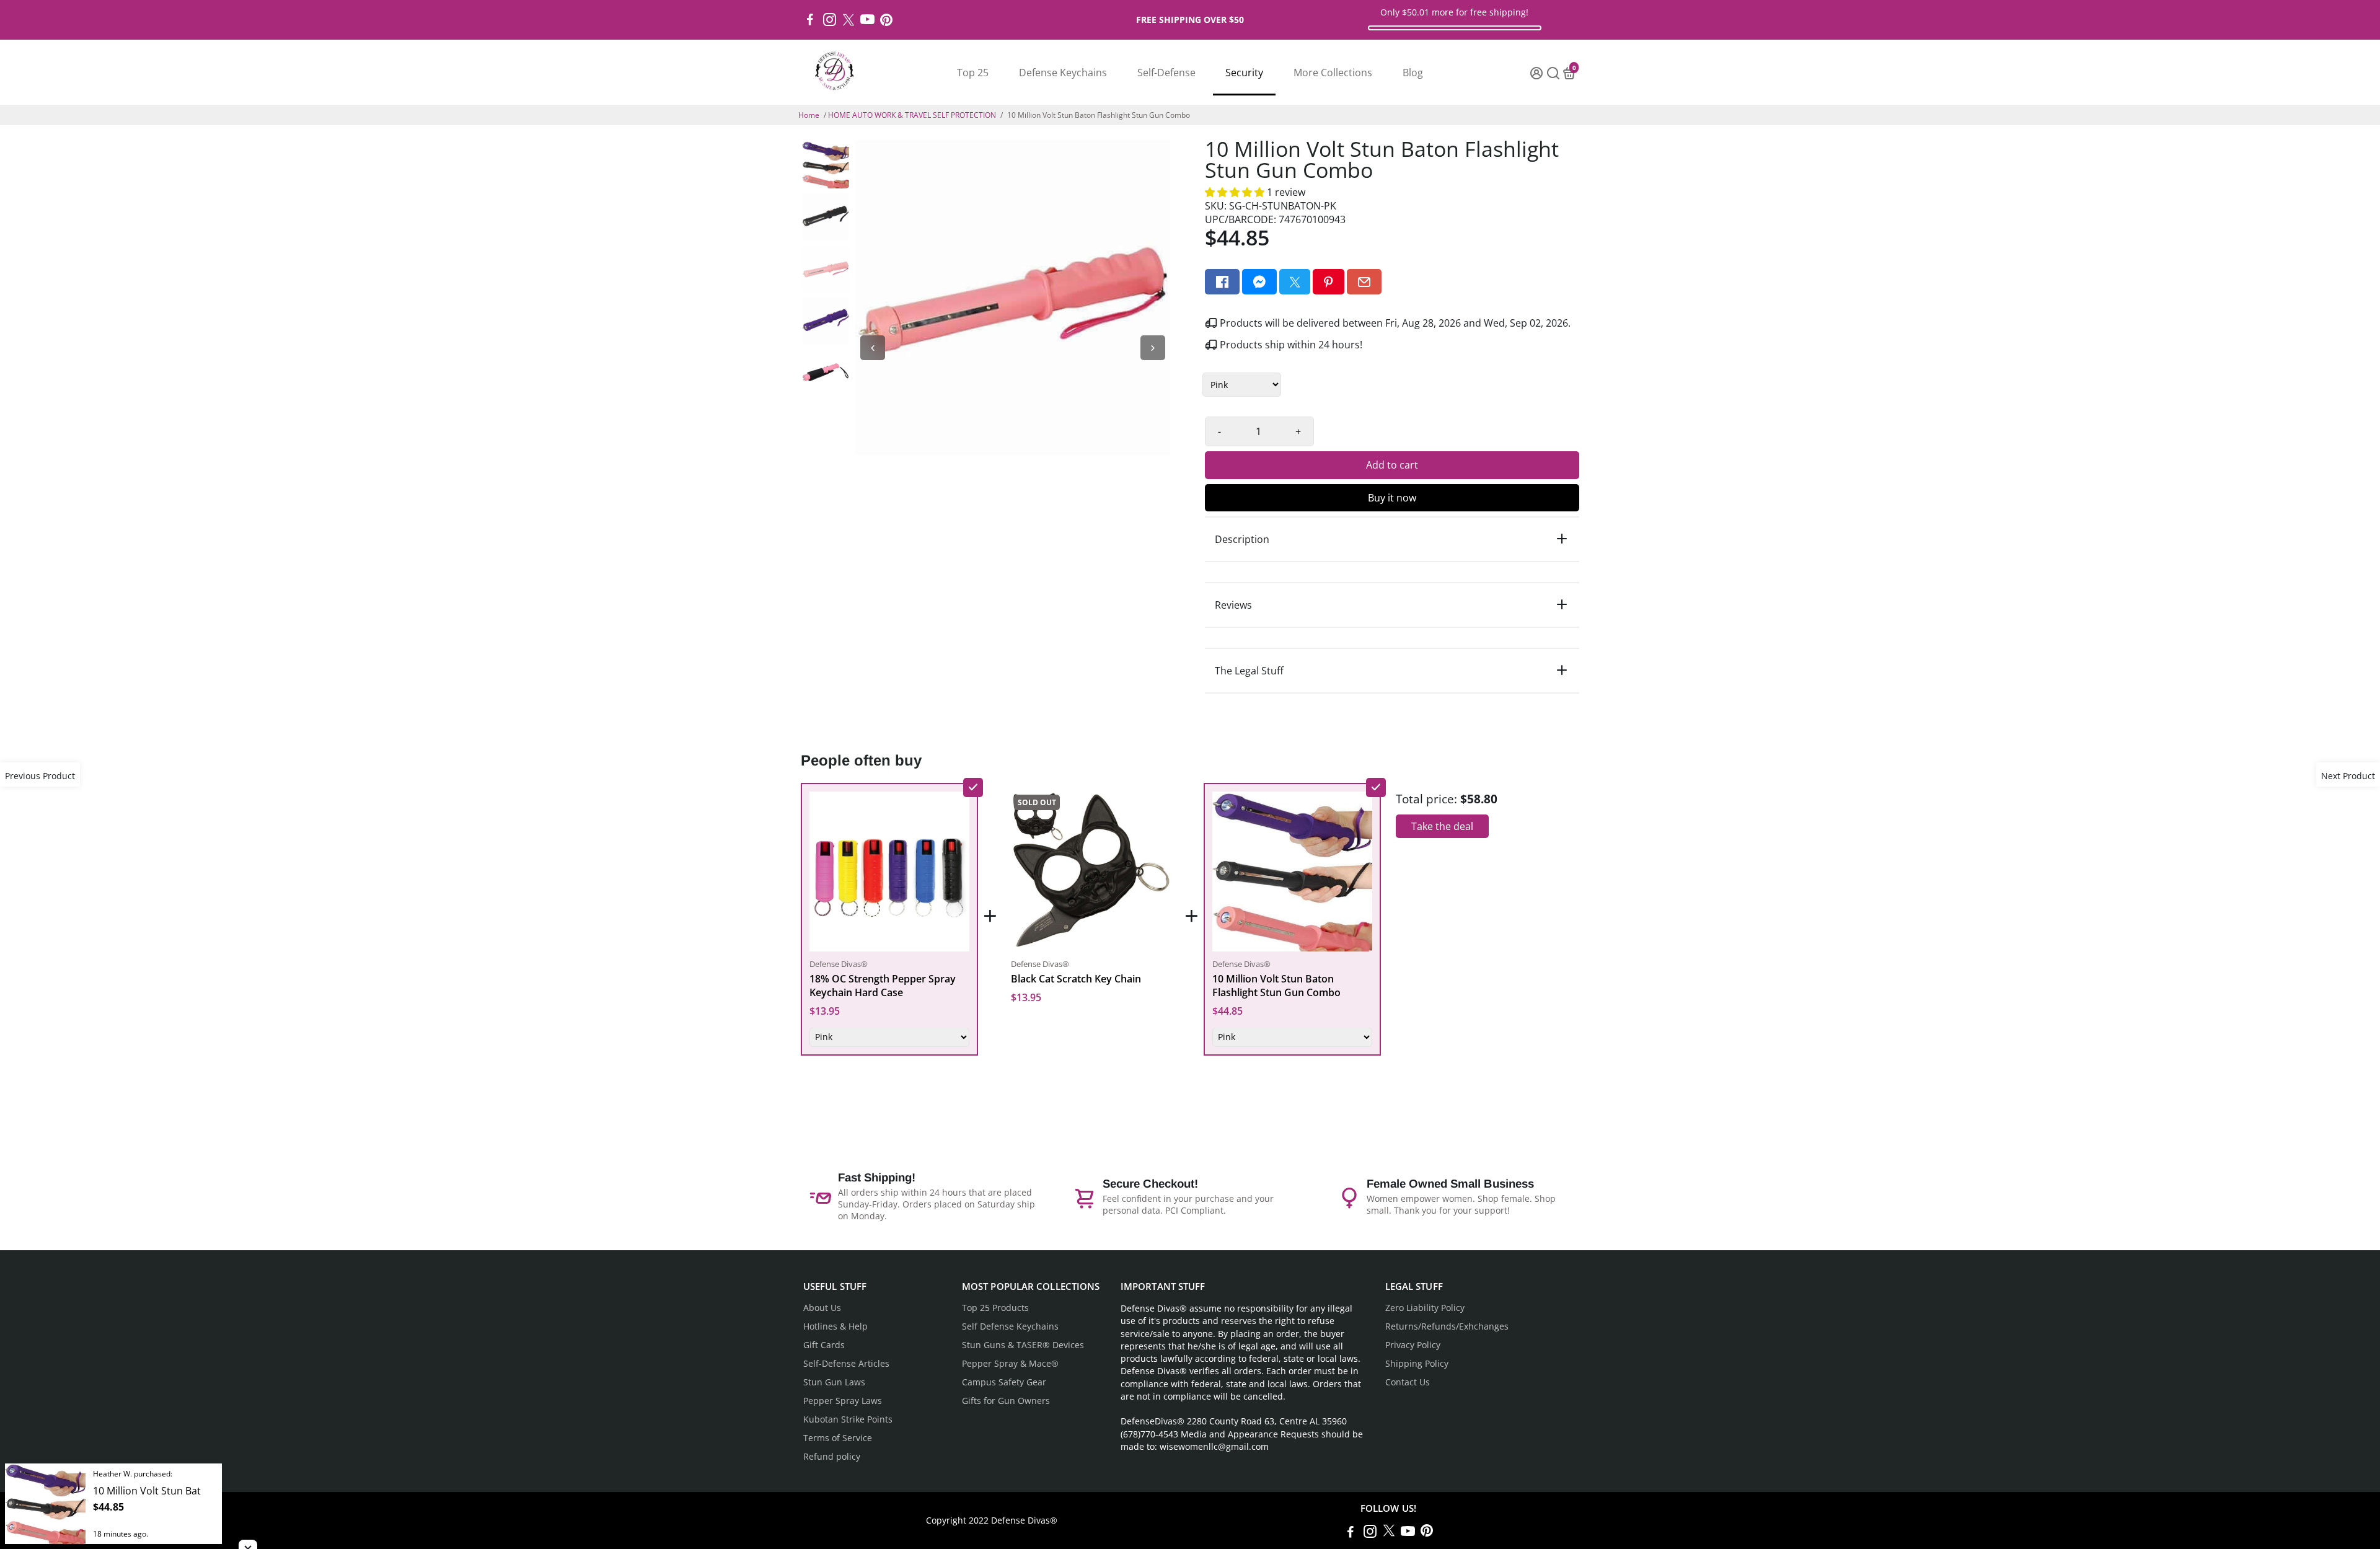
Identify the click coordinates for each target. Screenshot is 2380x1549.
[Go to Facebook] (810, 20)
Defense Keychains (1063, 73)
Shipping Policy (1417, 1364)
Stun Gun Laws (834, 1382)
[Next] (1153, 348)
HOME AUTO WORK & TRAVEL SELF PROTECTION (912, 115)
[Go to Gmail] (1364, 282)
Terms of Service (838, 1438)
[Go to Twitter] (848, 20)
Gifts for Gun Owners (1006, 1401)
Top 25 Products (995, 1308)
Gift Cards (824, 1345)
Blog (1413, 73)
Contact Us (1408, 1382)
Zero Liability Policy (1425, 1308)
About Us (822, 1308)
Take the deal (1442, 826)
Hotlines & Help (835, 1326)
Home (809, 115)
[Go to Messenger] (1259, 282)
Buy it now (1392, 498)
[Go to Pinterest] (886, 20)
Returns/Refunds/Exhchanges (1447, 1326)
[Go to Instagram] (830, 20)
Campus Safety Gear (1004, 1382)
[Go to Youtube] (867, 20)
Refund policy (832, 1457)
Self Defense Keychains (1010, 1326)
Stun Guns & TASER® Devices (1023, 1345)
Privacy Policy (1413, 1345)
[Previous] (873, 348)
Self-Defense (1166, 73)
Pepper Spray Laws (843, 1401)
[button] (1236, 192)
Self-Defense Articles (846, 1364)
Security (1244, 73)
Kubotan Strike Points (848, 1419)
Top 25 (973, 73)
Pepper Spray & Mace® (1010, 1364)
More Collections (1333, 73)
